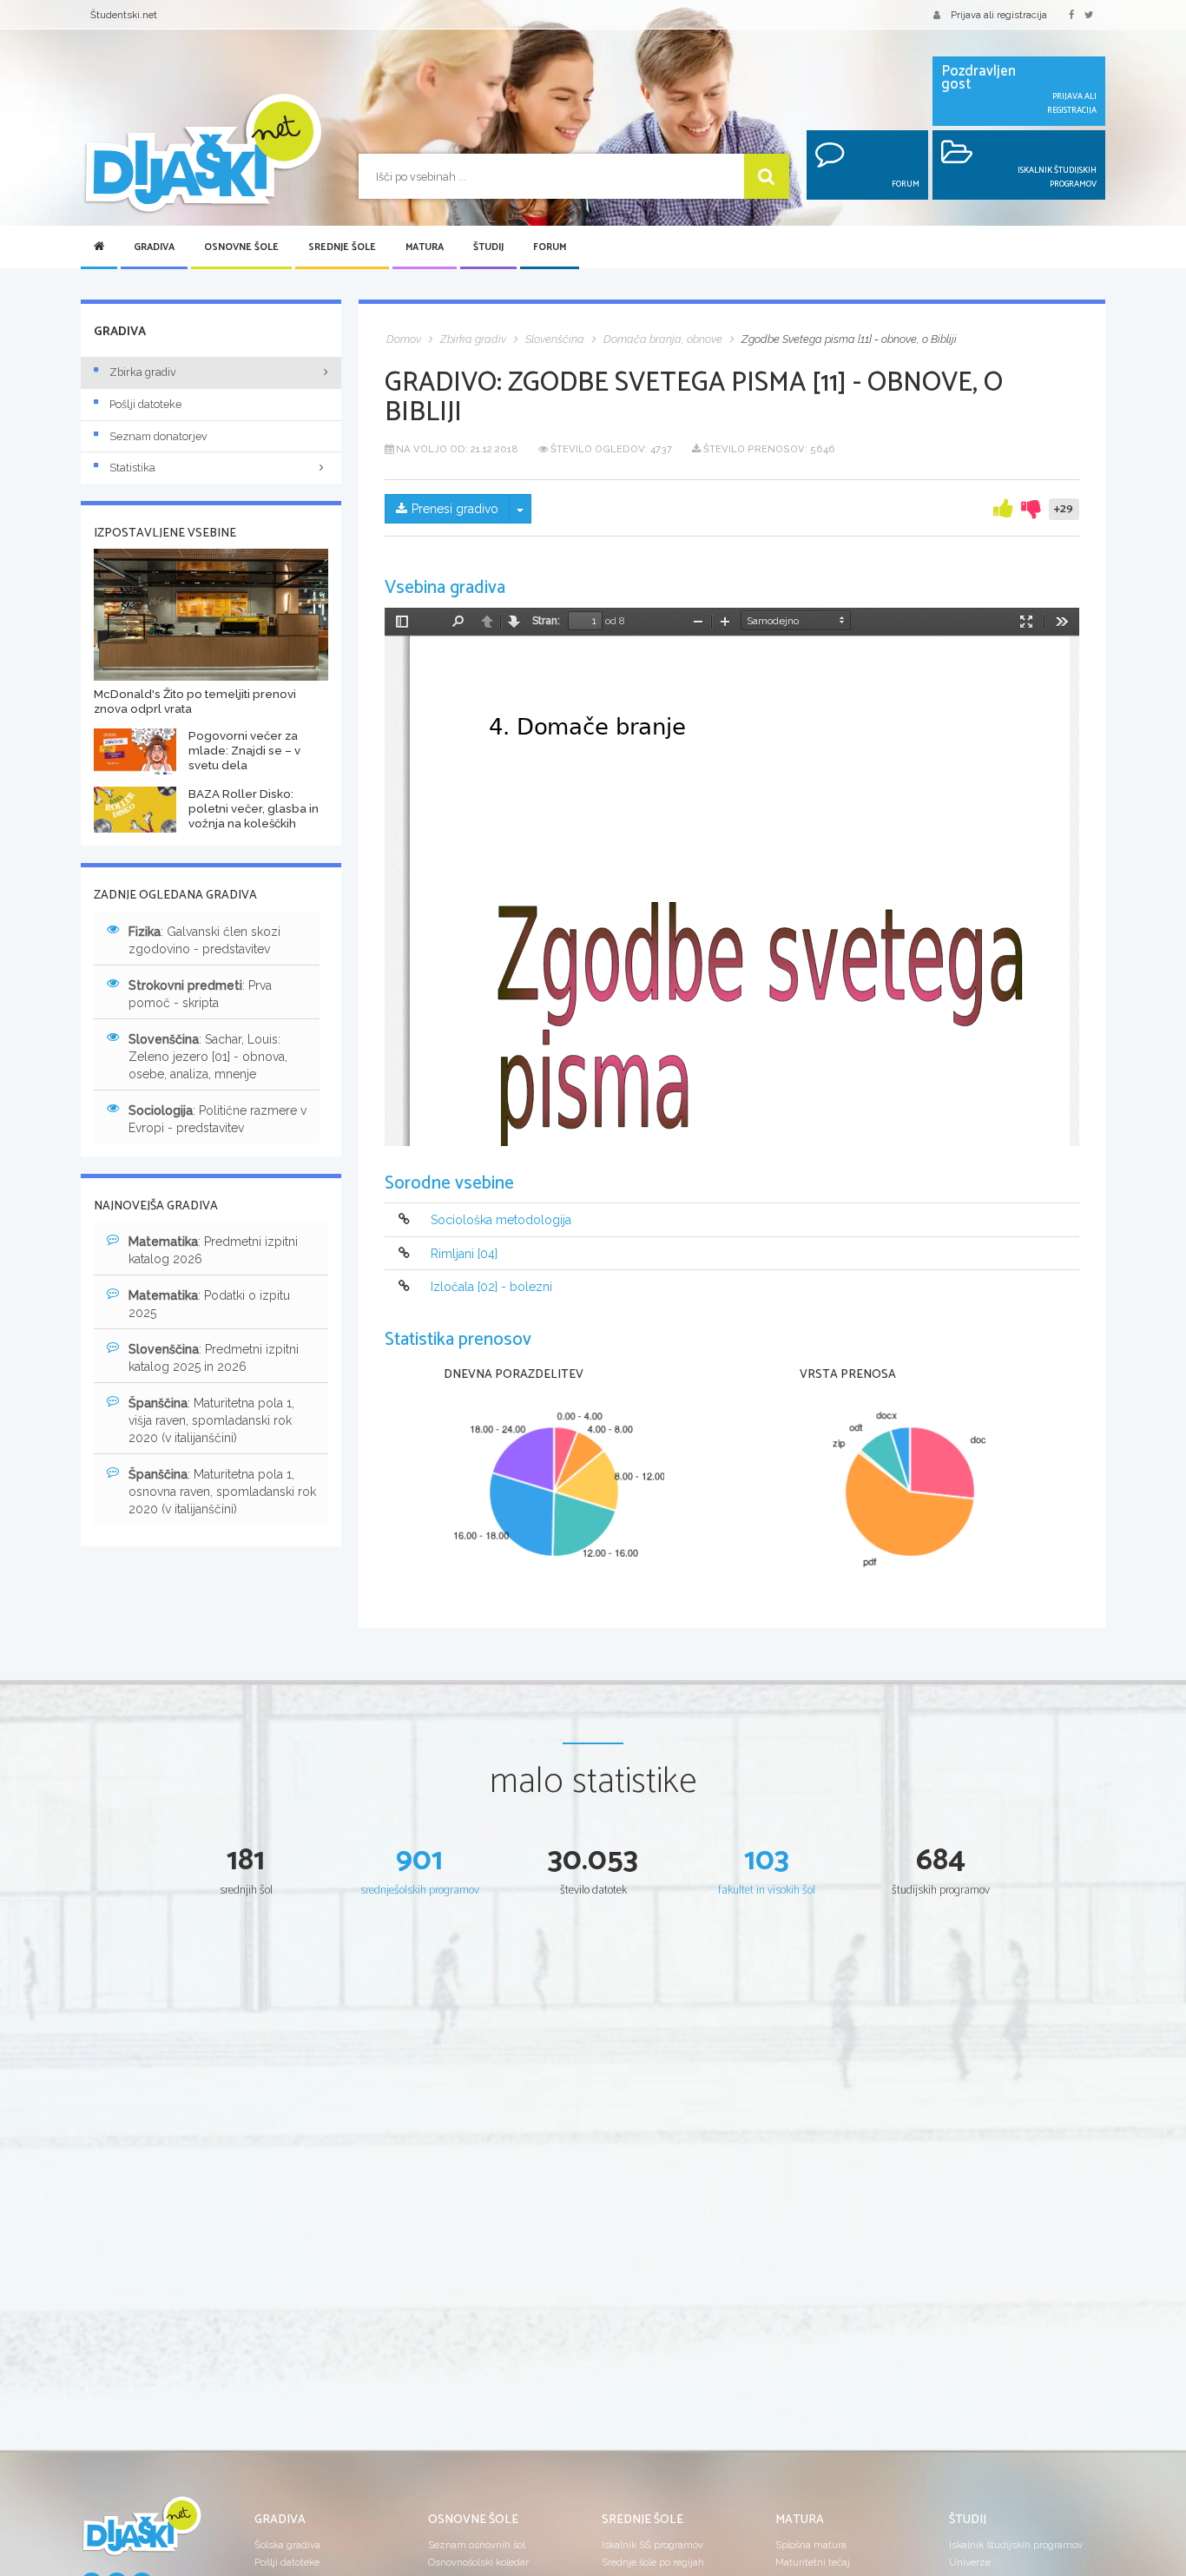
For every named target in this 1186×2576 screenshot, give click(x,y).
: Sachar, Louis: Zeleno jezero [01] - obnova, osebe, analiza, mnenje (208, 1057)
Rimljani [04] (464, 1254)
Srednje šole (342, 247)
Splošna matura (811, 2545)
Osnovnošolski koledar (478, 2562)
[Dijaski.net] (202, 154)
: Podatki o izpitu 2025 (209, 1304)
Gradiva (154, 247)
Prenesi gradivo (455, 509)
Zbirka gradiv (143, 372)
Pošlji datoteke (145, 404)
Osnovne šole (241, 247)
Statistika (132, 468)
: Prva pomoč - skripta (200, 994)
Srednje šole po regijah (653, 2562)
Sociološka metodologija (501, 1221)
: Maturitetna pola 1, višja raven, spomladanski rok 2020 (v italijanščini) (211, 1420)
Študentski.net (124, 15)
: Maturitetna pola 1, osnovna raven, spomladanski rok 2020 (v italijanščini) (222, 1492)
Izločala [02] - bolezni (491, 1287)
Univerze (970, 2562)
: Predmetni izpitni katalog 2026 (213, 1250)
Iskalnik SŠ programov (652, 2545)
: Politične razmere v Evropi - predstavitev (217, 1119)
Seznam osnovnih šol (477, 2545)
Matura (425, 247)
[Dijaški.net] (142, 2533)
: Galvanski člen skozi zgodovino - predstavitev (204, 940)
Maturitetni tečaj (813, 2562)
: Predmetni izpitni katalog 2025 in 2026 (214, 1358)
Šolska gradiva (287, 2545)
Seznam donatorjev (158, 436)
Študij (488, 247)
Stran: (546, 621)
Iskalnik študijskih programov (1016, 2545)
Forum (550, 247)
